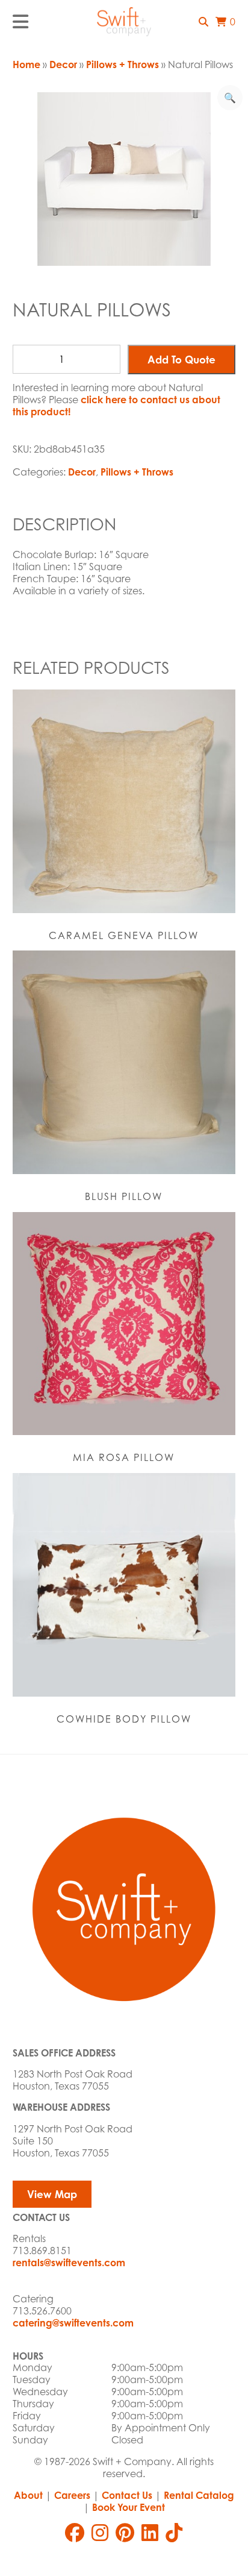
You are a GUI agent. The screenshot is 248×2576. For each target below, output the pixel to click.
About (28, 2495)
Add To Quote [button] (181, 360)
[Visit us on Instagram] (100, 2533)
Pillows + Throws (122, 64)
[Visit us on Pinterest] (125, 2533)
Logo (124, 22)
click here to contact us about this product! (116, 406)
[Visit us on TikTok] (174, 2533)
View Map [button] (52, 2194)
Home (26, 64)
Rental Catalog (199, 2495)
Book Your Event (129, 2507)
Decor (63, 64)
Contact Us (127, 2495)
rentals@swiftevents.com (69, 2263)
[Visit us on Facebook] (75, 2533)
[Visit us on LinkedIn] (150, 2533)
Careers (72, 2495)
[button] (203, 22)
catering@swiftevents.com (73, 2323)
